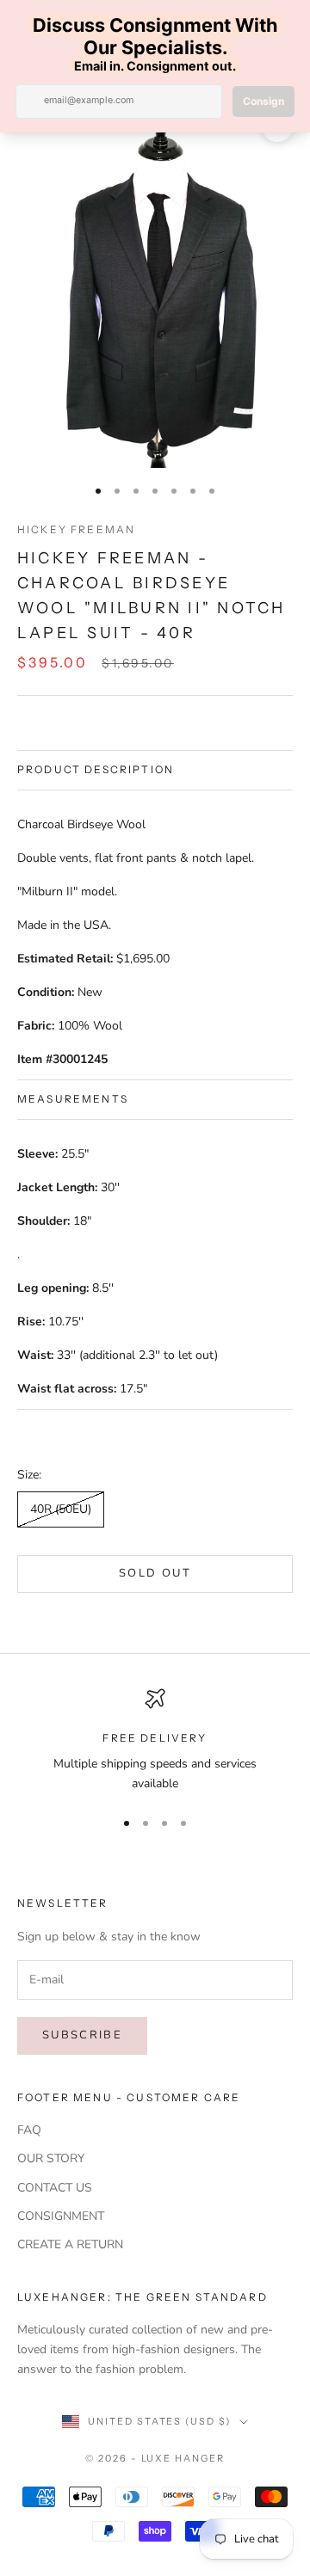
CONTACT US (55, 2188)
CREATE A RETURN (70, 2244)
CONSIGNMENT (61, 2216)
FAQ (29, 2130)
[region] (155, 1741)
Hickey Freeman (76, 529)
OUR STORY (51, 2158)
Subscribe (82, 2035)
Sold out (155, 1573)
